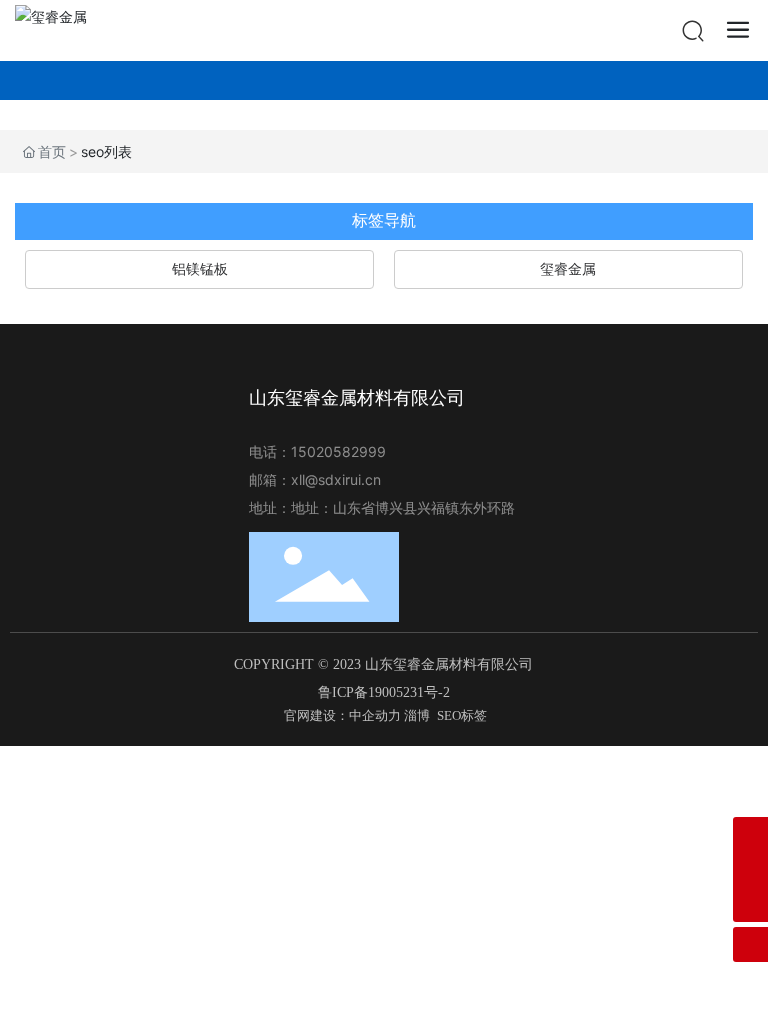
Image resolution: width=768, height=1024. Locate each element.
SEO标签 (462, 715)
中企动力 (375, 715)
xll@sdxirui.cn (336, 479)
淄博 (417, 715)
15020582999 (340, 451)
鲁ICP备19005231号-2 (384, 692)
